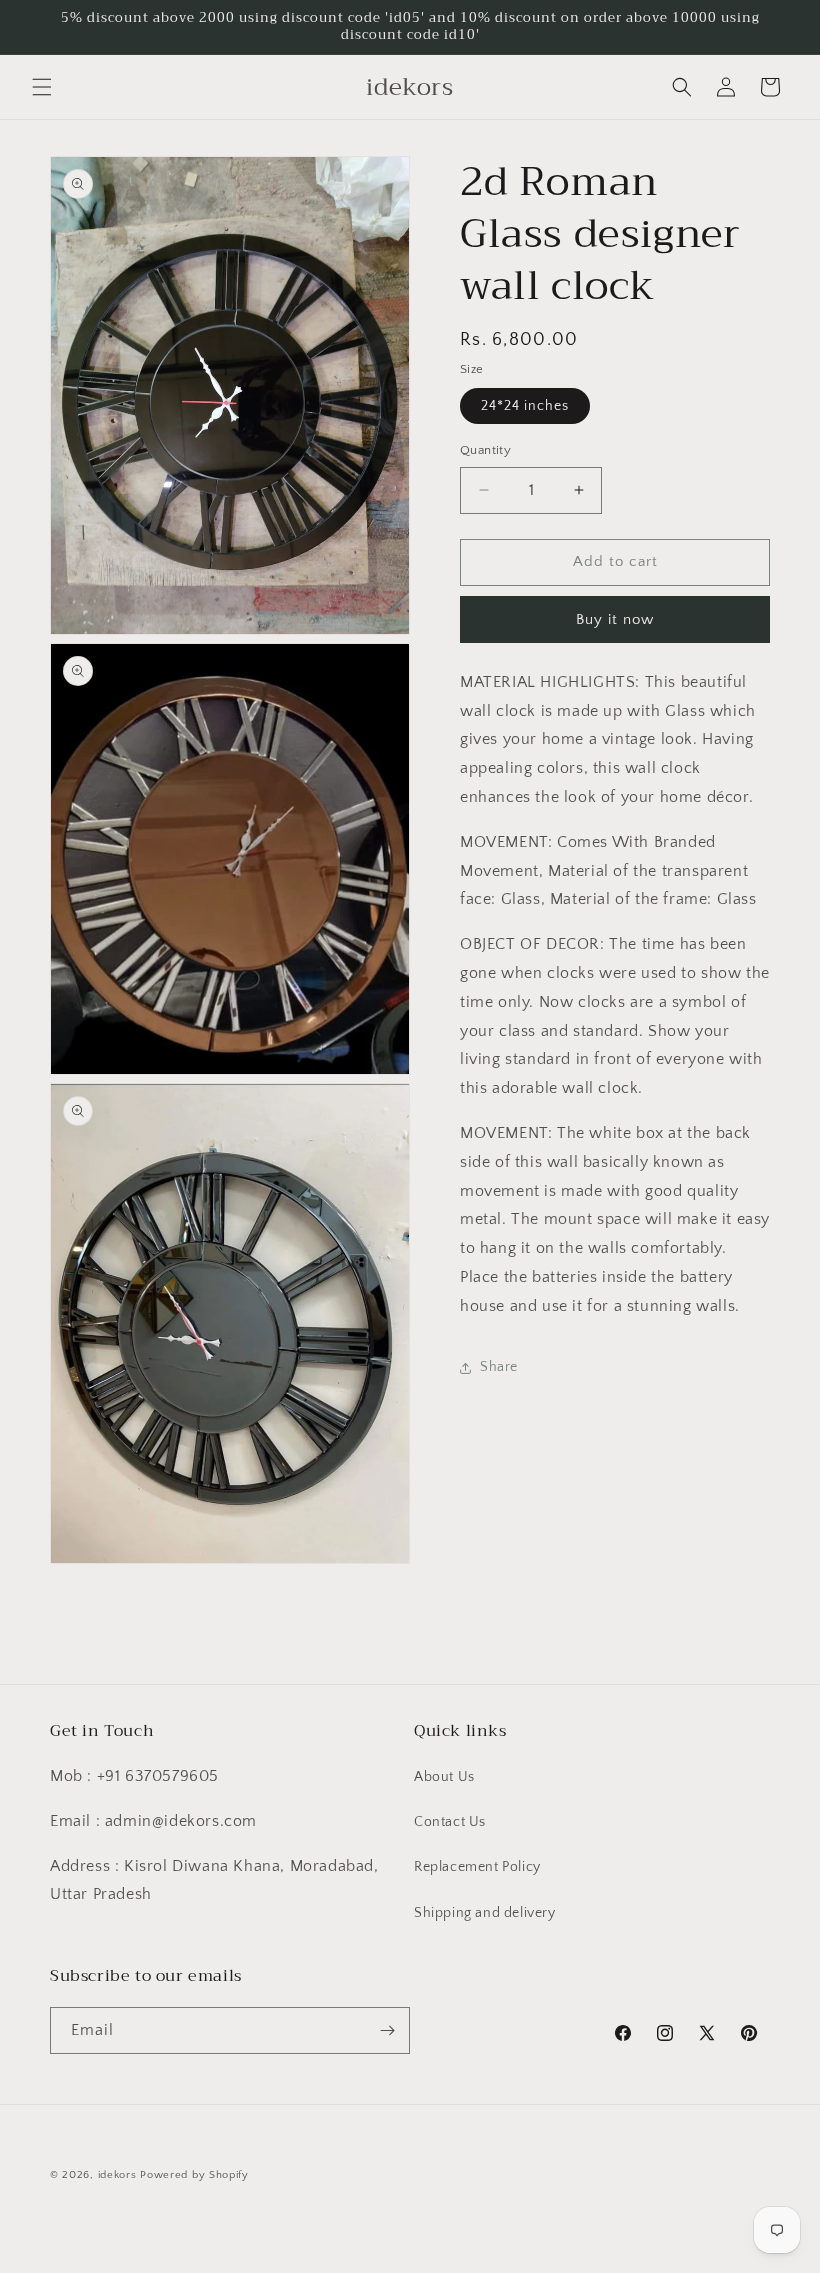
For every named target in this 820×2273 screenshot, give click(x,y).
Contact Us (450, 1822)
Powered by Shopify (194, 2175)
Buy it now (615, 619)
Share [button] (499, 1367)
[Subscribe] (387, 2030)
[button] (42, 87)
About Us (444, 1777)
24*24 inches (525, 406)
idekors (117, 2175)
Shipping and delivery (485, 1913)
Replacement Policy (477, 1867)
